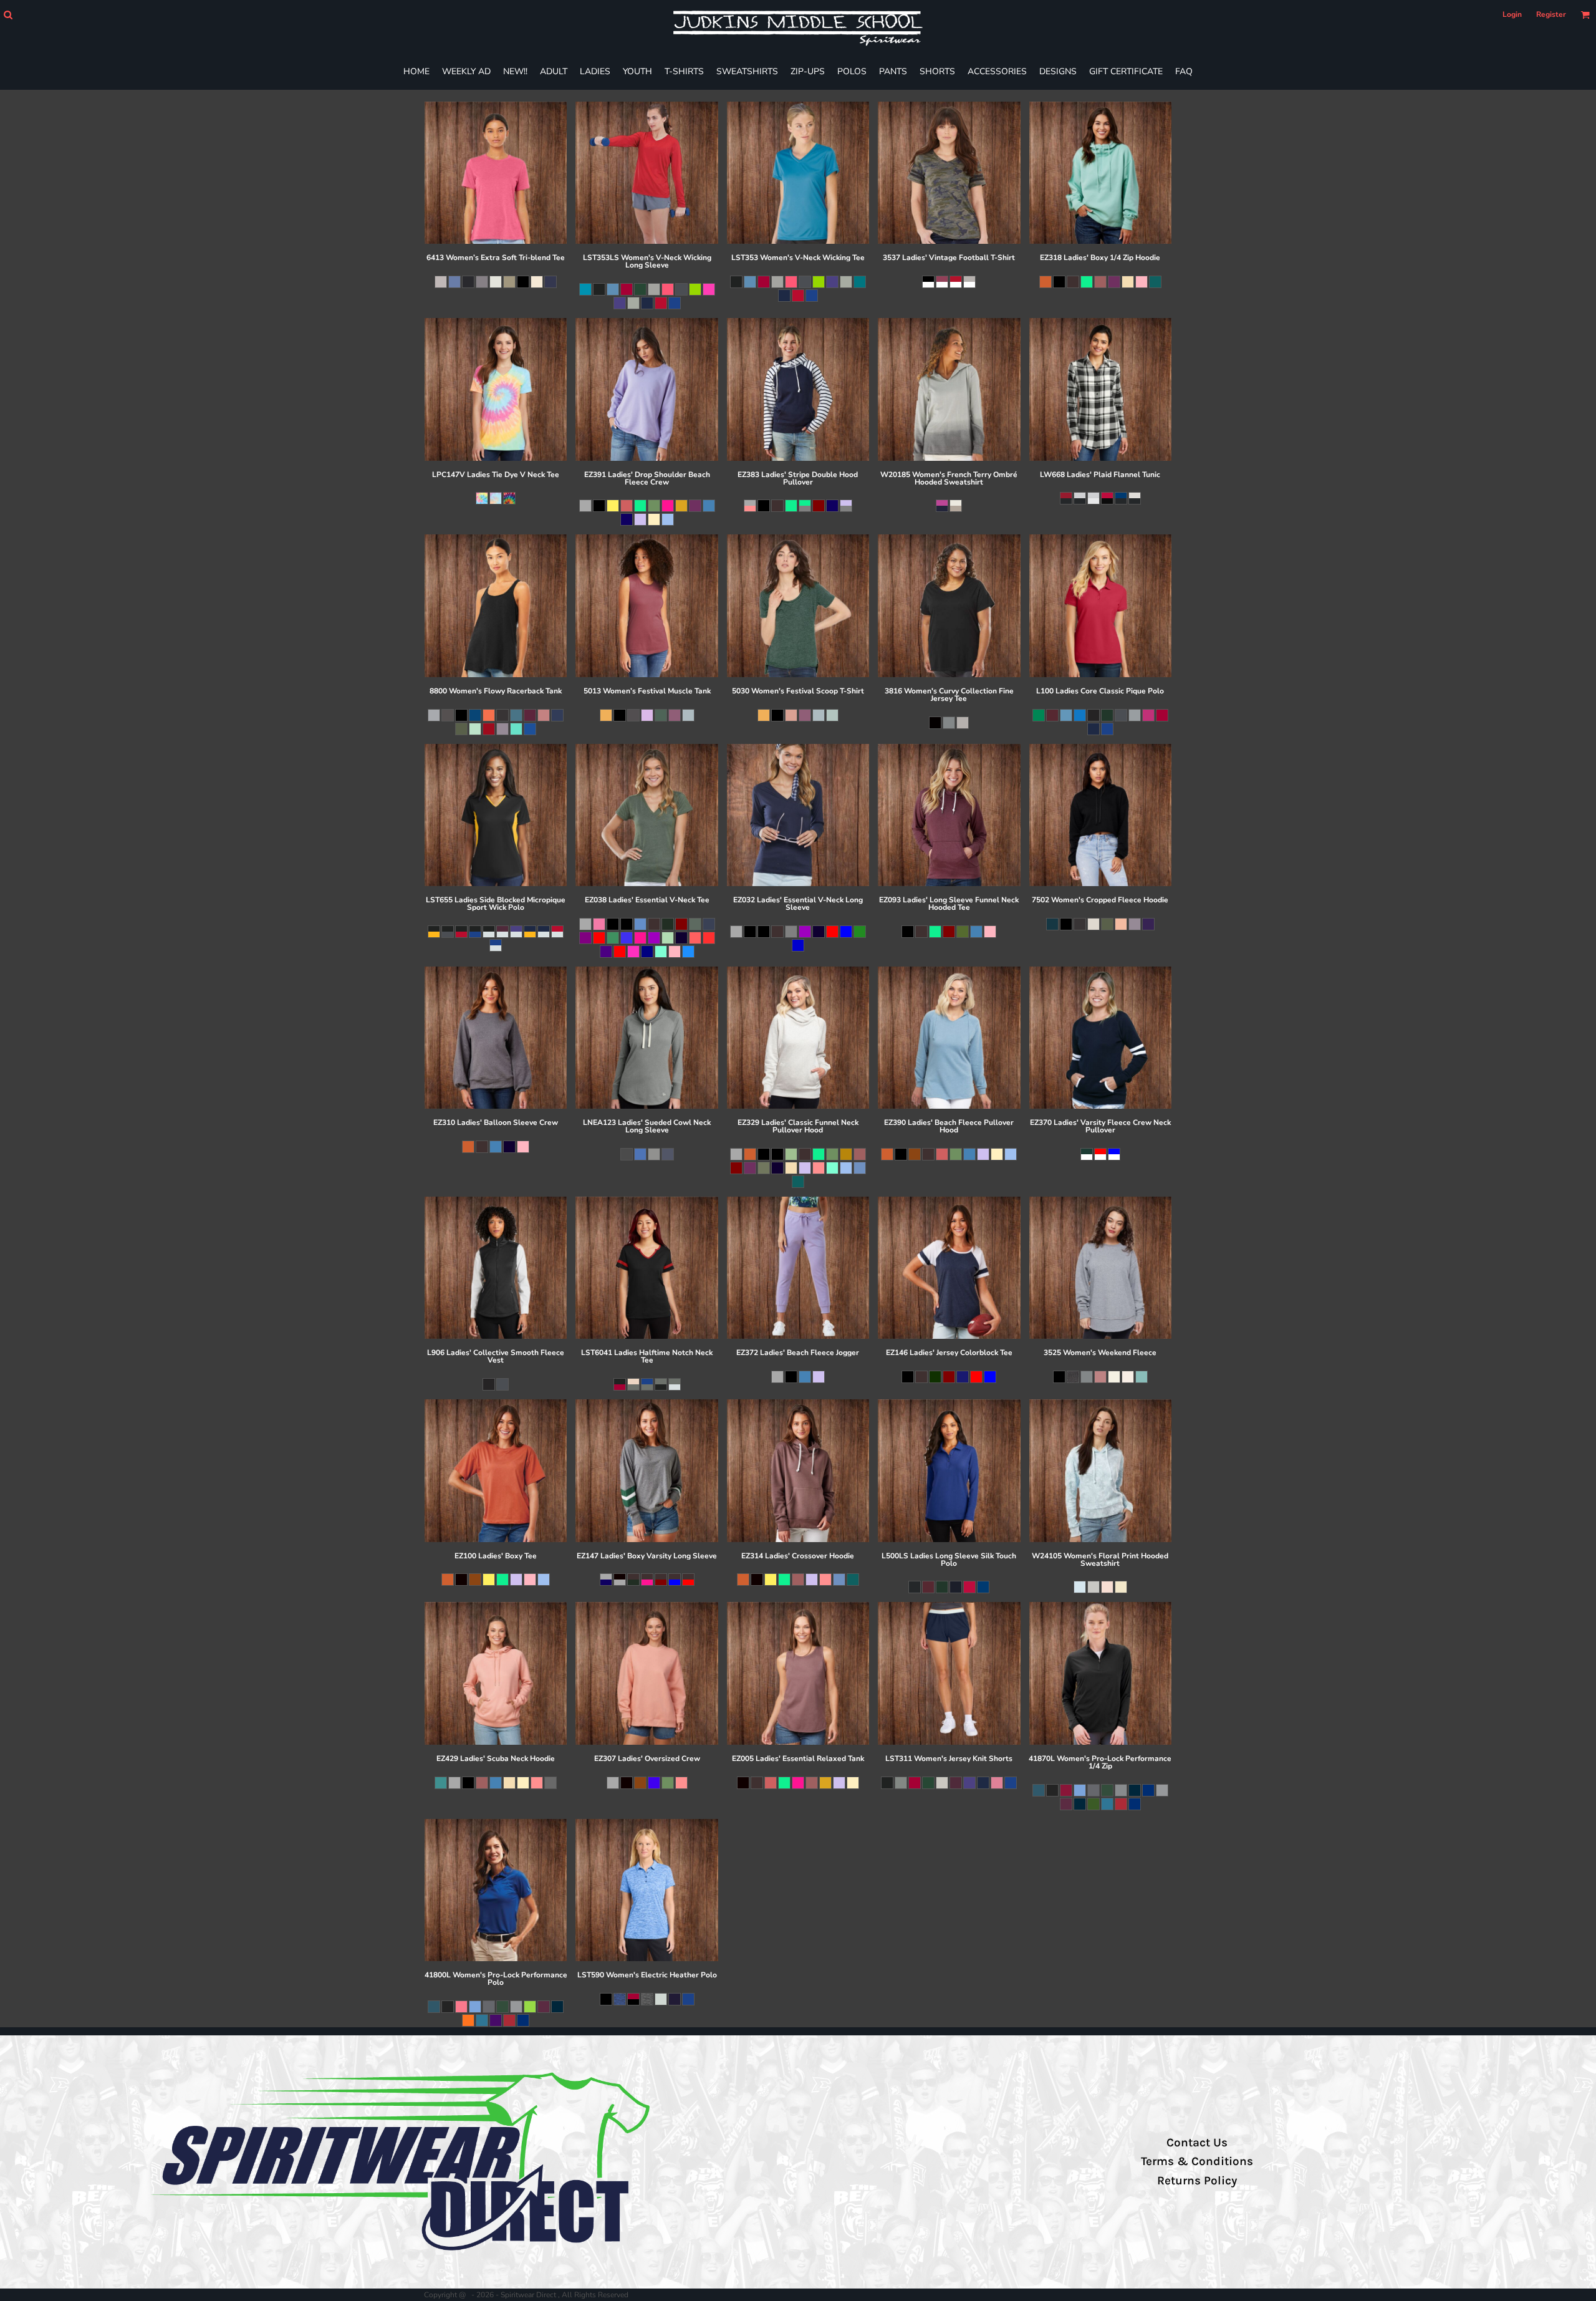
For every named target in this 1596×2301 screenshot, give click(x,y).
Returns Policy (1197, 2181)
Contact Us (1197, 2143)
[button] (8, 15)
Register (1551, 14)
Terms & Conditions (1197, 2161)
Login (1512, 14)
